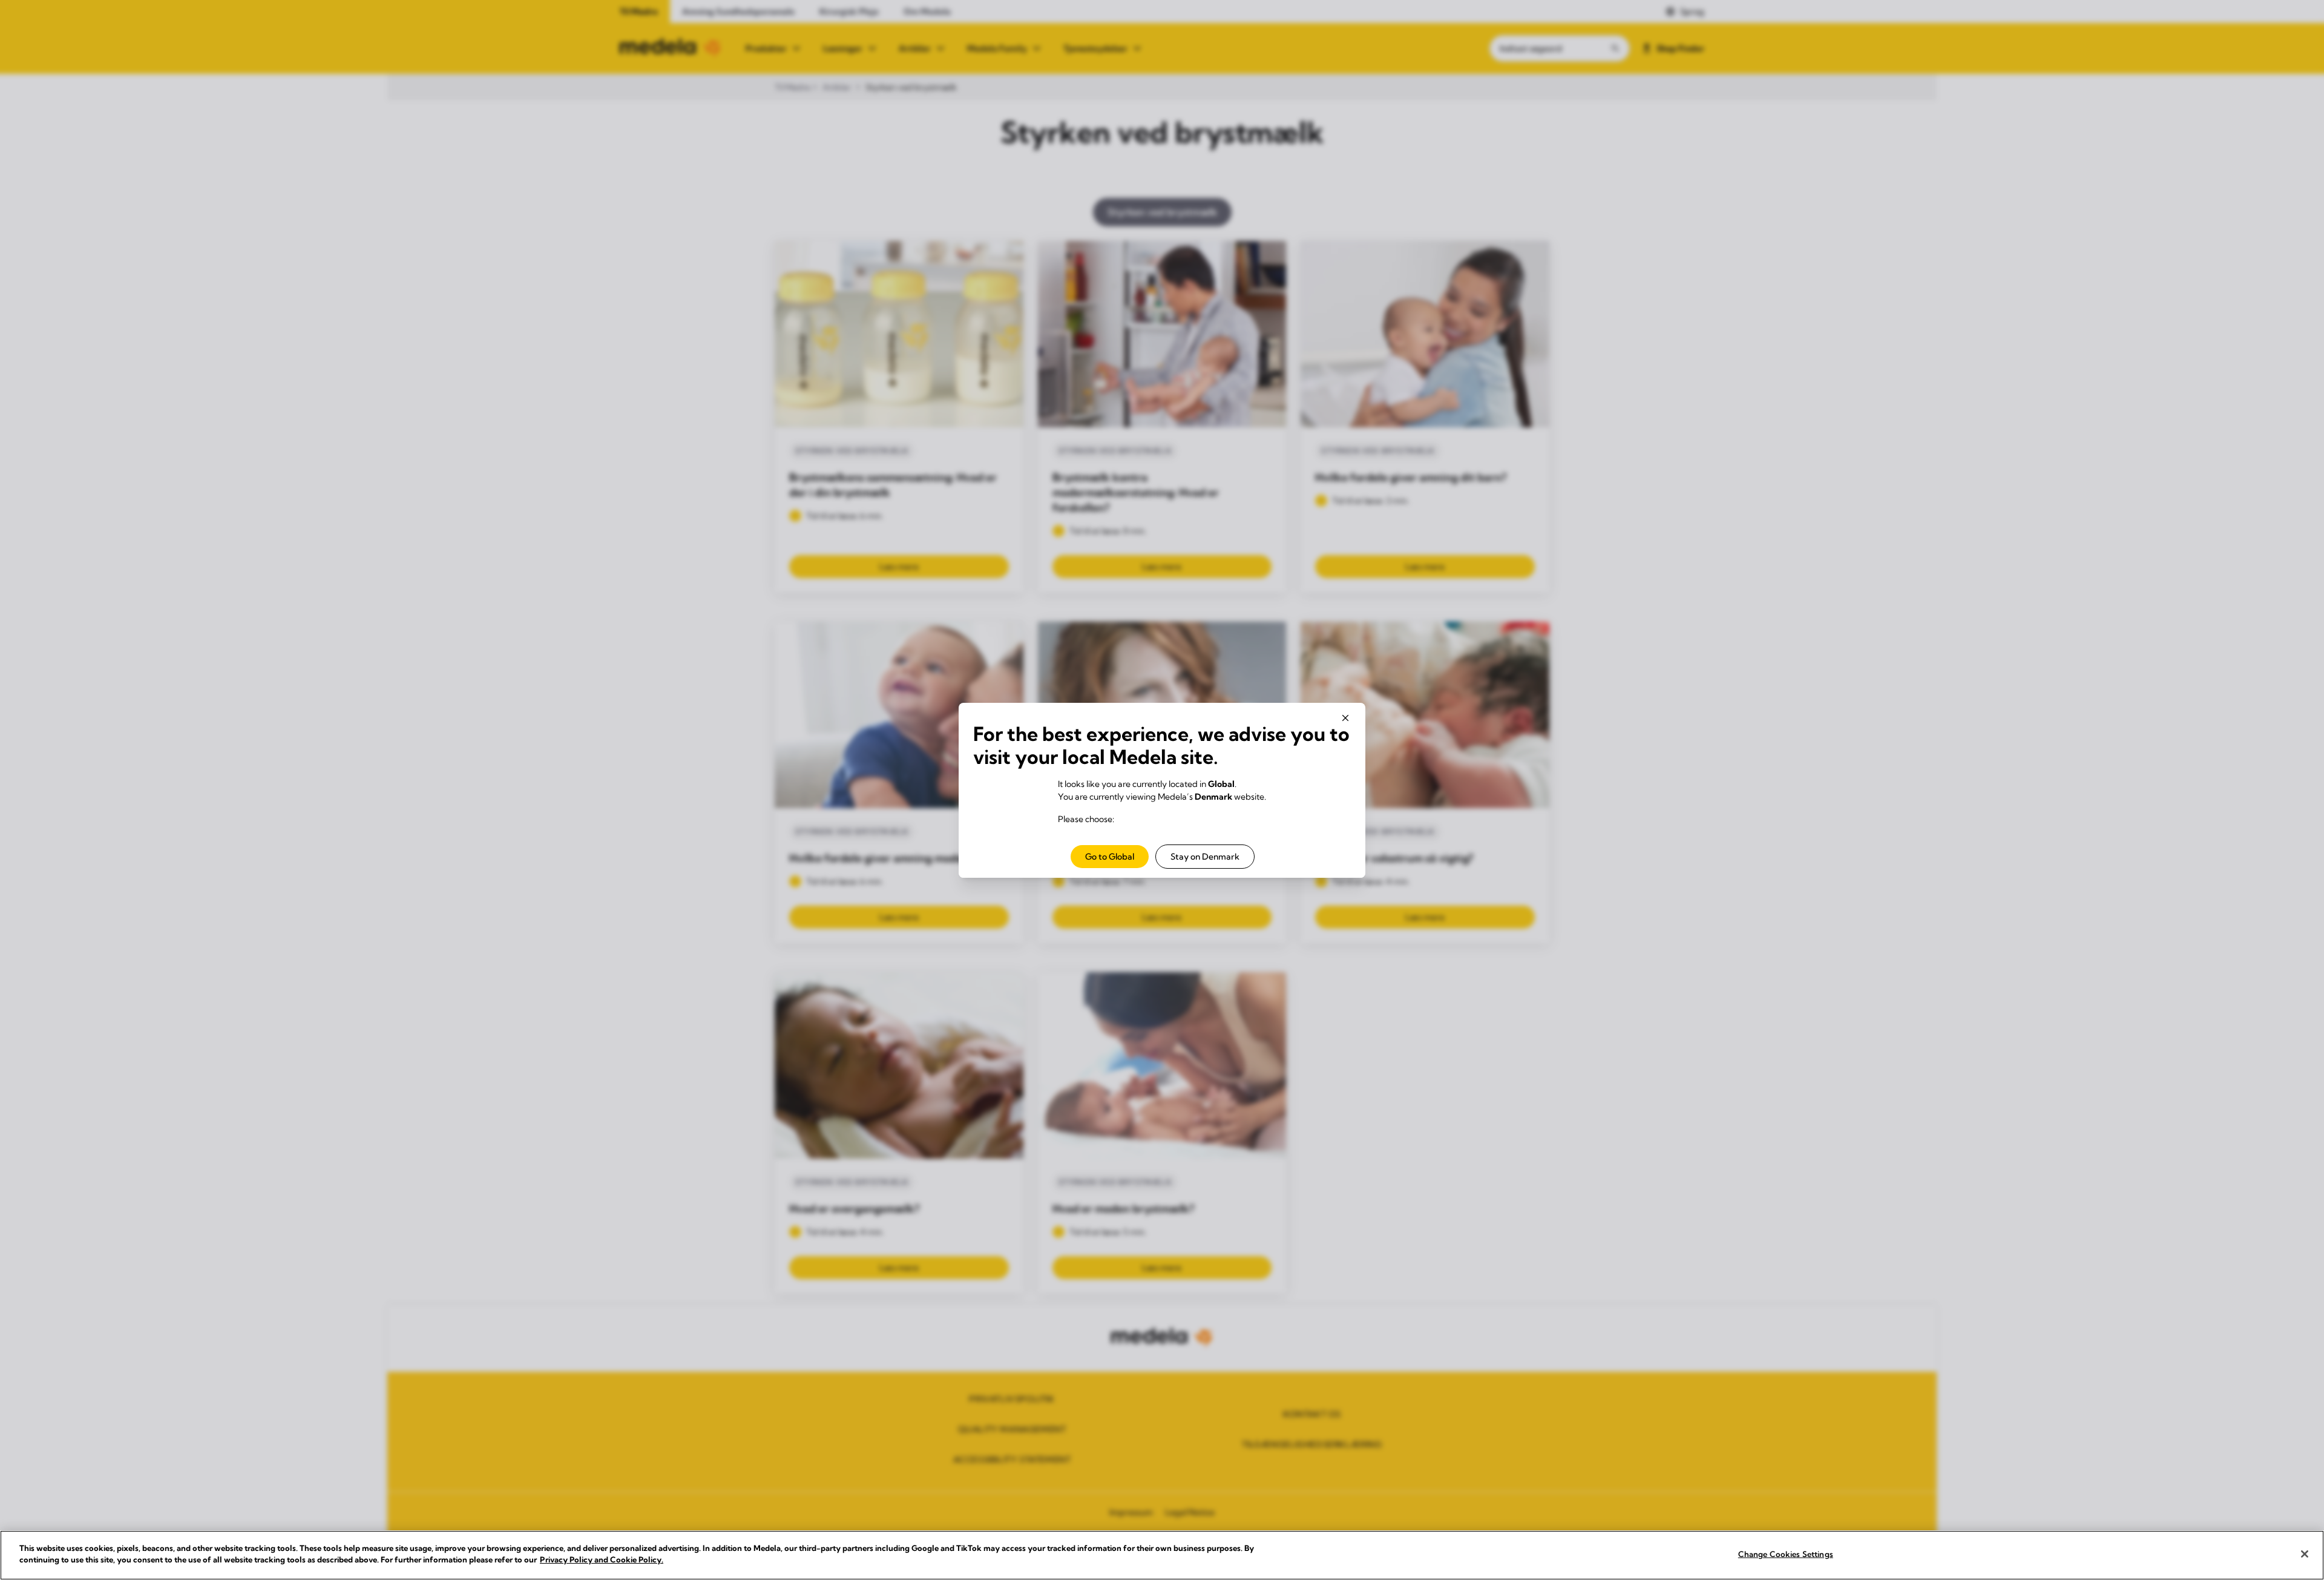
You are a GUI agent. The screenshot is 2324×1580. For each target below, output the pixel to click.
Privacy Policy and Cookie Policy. (602, 1559)
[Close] (2305, 1554)
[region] (1162, 1555)
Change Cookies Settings (1786, 1554)
